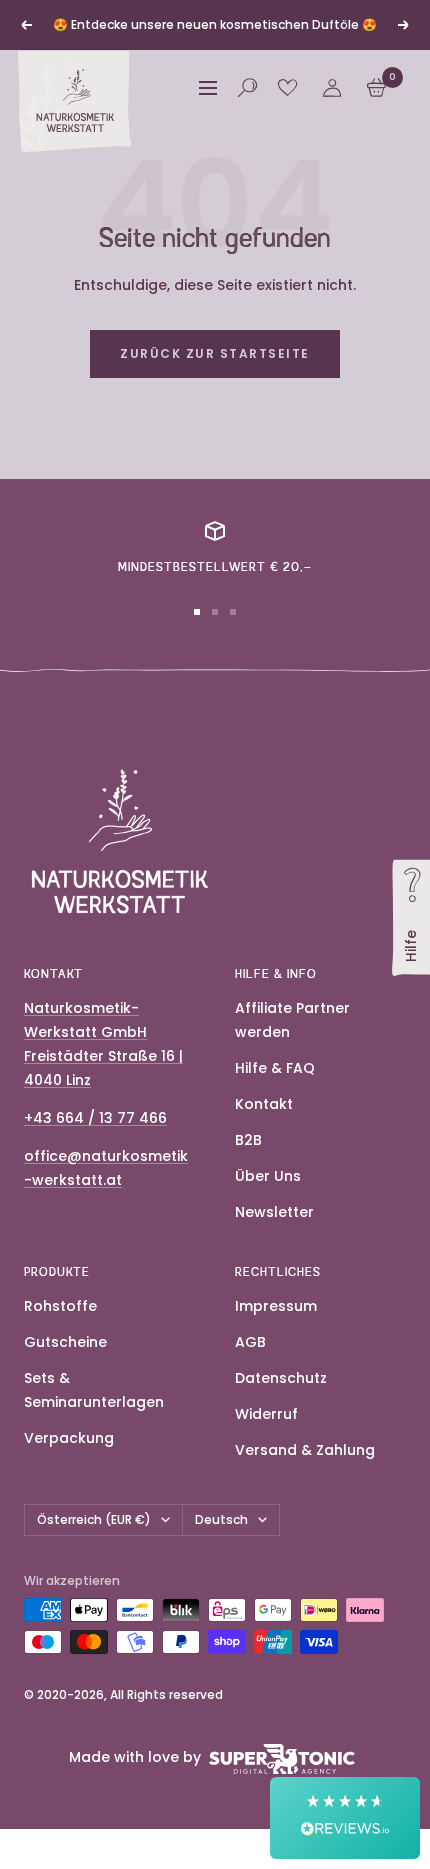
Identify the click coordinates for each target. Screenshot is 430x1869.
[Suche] (247, 87)
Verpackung (69, 1438)
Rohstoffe (60, 1306)
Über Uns (268, 1176)
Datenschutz (281, 1378)
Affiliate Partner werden (292, 1020)
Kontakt (264, 1104)
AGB (250, 1342)
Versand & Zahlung (305, 1450)
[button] (345, 1818)
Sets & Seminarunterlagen (94, 1390)
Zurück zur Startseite (215, 353)
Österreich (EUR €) (94, 1519)
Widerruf (266, 1414)
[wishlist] (287, 87)
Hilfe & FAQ (275, 1068)
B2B (248, 1140)
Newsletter (274, 1212)
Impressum (276, 1306)
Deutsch (221, 1519)
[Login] (332, 88)
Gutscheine (65, 1342)
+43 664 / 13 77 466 (95, 1118)
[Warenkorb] (376, 87)
